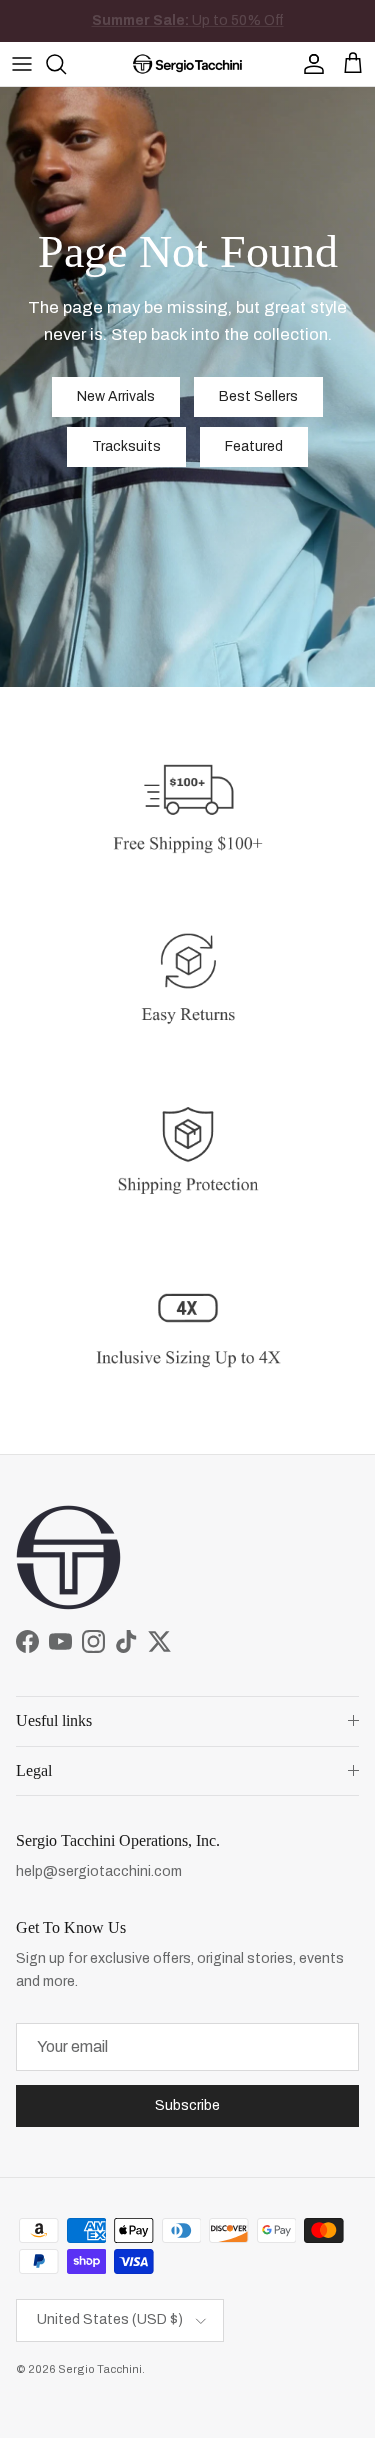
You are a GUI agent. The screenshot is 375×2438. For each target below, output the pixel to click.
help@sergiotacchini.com (99, 1871)
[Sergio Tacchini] (187, 64)
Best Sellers (258, 396)
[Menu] (22, 64)
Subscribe (187, 2105)
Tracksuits (126, 446)
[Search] (66, 64)
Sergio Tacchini (100, 2369)
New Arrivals (207, 25)
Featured (254, 446)
